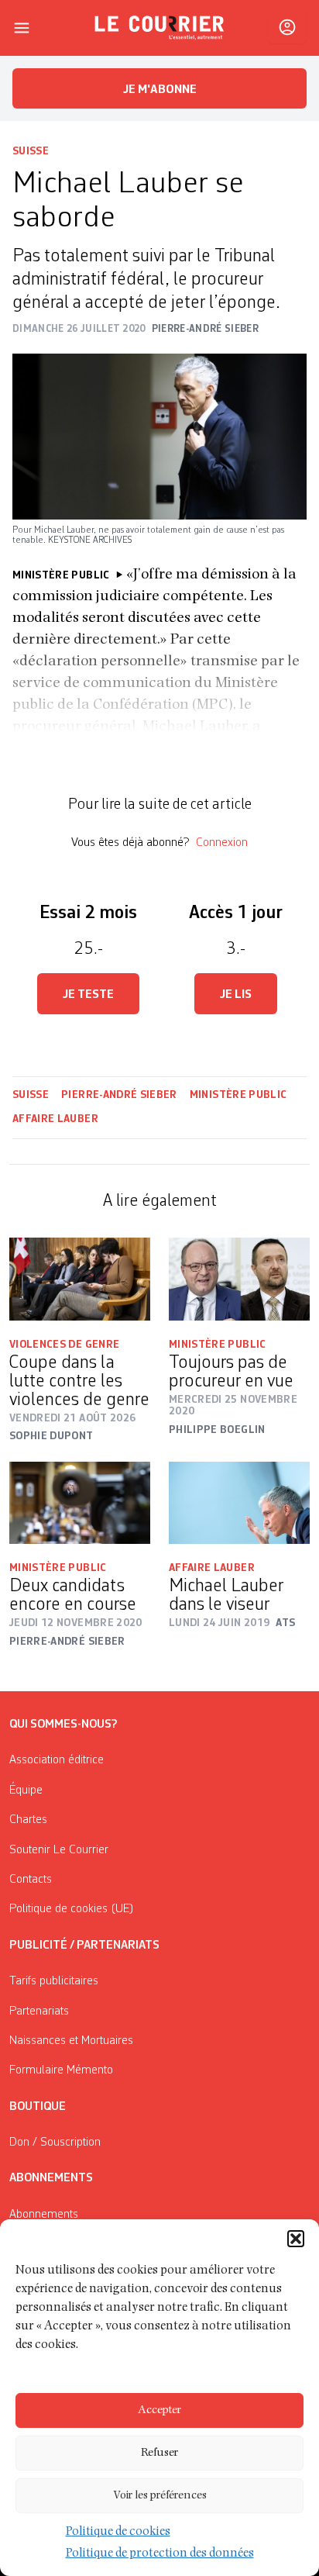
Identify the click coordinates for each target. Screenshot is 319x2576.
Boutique (38, 2107)
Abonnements (44, 2215)
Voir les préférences (160, 2496)
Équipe (26, 1790)
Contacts (31, 1880)
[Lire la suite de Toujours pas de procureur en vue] (239, 1279)
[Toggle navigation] (22, 28)
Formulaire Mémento (61, 2070)
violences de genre (64, 1345)
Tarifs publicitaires (54, 1981)
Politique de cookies (118, 2533)
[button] (296, 2239)
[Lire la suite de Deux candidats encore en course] (80, 1503)
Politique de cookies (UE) (72, 1909)
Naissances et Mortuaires (71, 2041)
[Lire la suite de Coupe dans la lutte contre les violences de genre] (80, 1279)
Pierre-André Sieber (119, 1095)
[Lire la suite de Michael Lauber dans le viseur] (239, 1503)
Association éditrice (57, 1760)
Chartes (28, 1820)
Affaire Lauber (56, 1119)
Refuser (159, 2453)
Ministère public (238, 1095)
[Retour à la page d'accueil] (159, 28)
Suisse (31, 151)
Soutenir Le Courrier (59, 1850)
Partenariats (39, 2011)
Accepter (159, 2410)
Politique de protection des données (160, 2554)
